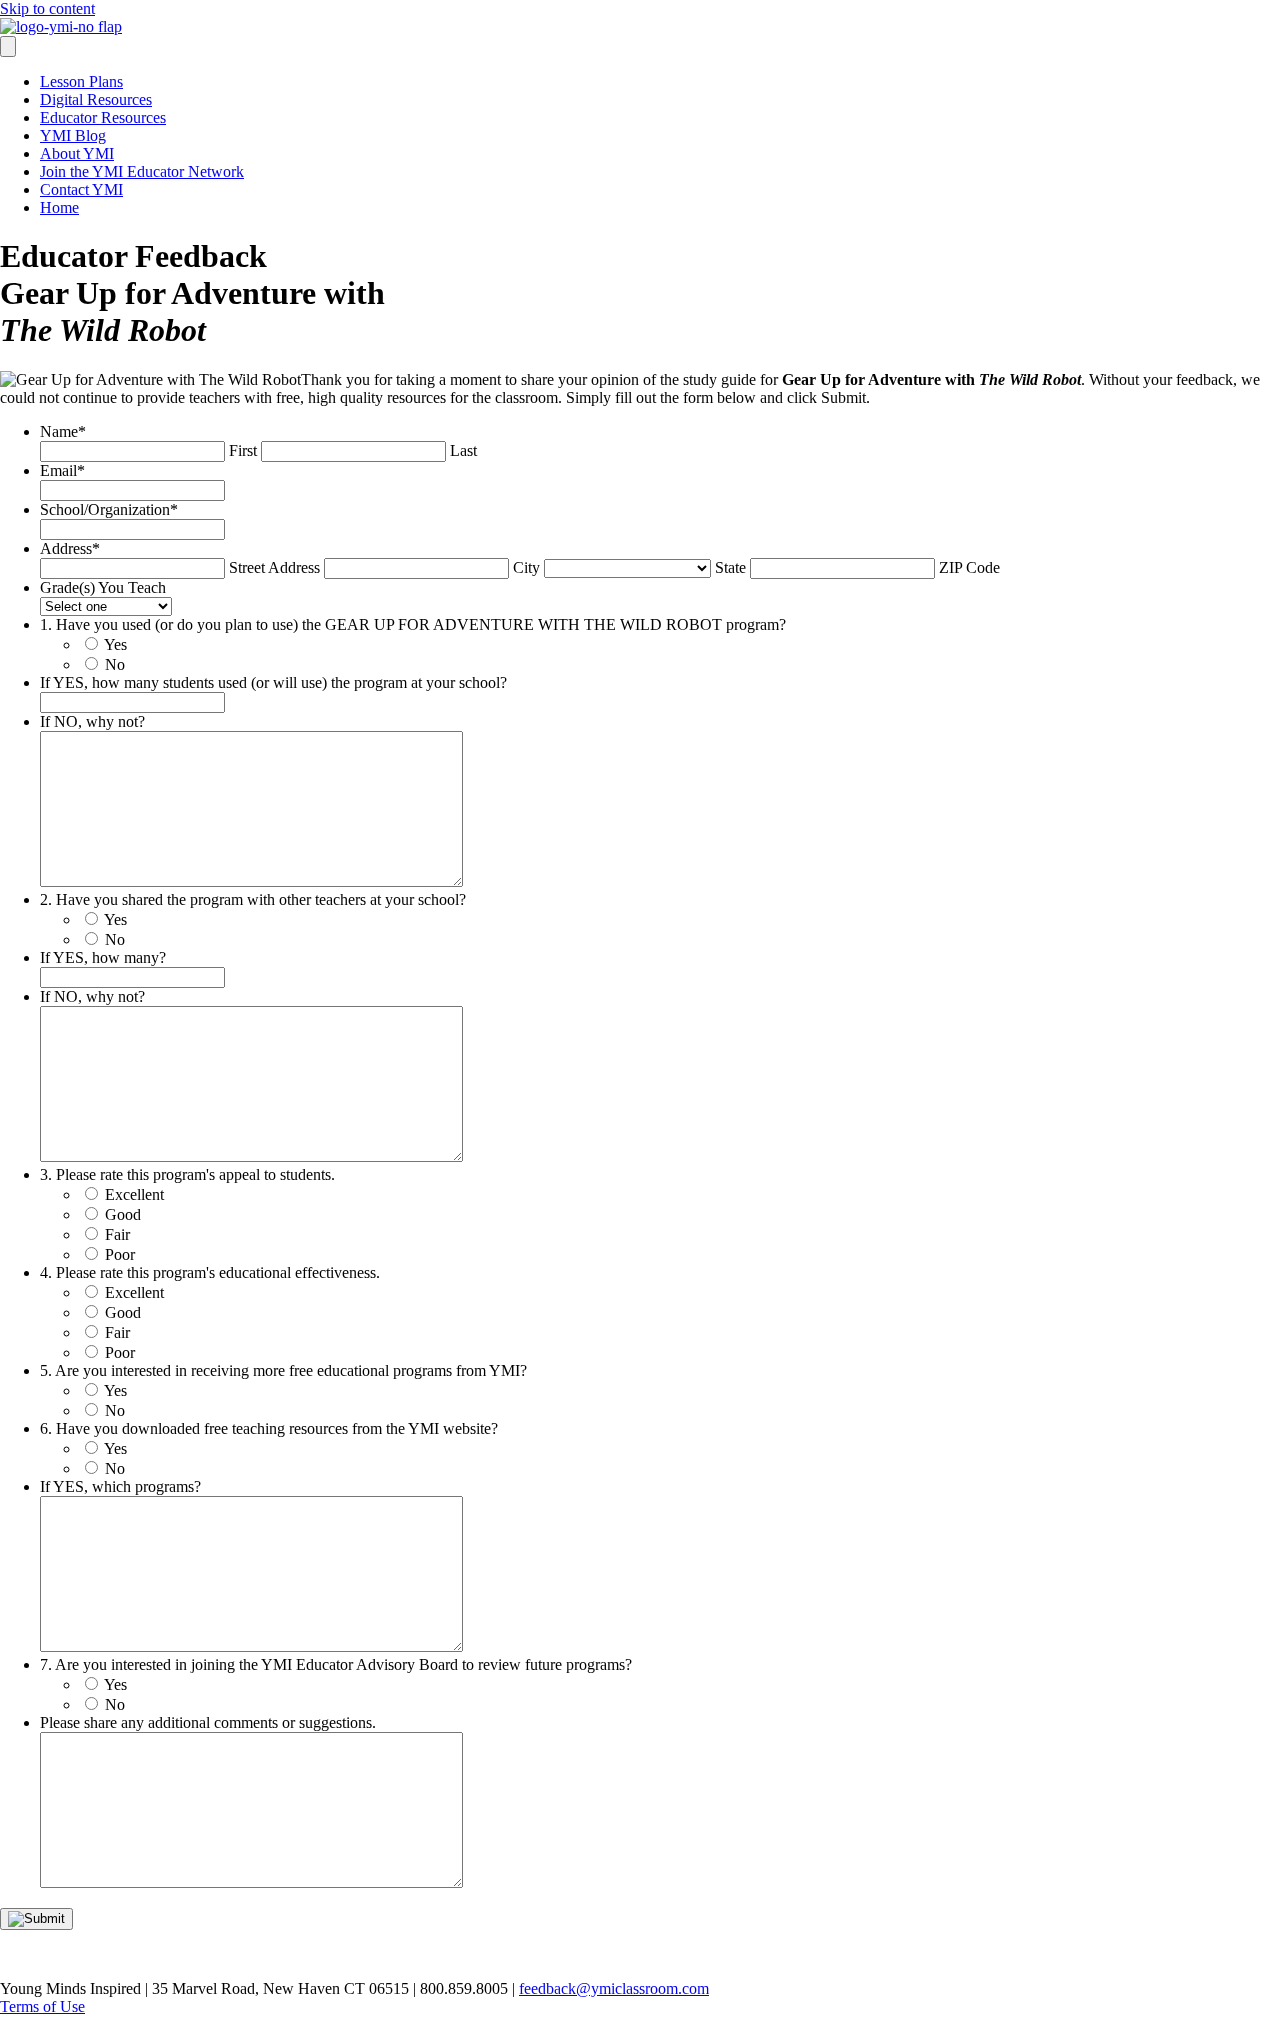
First (243, 450)
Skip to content (47, 8)
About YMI (77, 153)
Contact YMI (81, 189)
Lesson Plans (81, 81)
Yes (115, 644)
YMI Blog (73, 135)
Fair (117, 1234)
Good (123, 1214)
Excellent (134, 1194)
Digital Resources (96, 99)
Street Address (274, 567)
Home (59, 207)
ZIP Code (969, 567)
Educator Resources (103, 117)
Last (463, 450)
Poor (120, 1254)
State (730, 567)
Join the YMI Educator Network (142, 171)
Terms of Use (42, 2006)
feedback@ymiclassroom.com (614, 1988)
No (115, 664)
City (526, 567)
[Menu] (8, 46)
